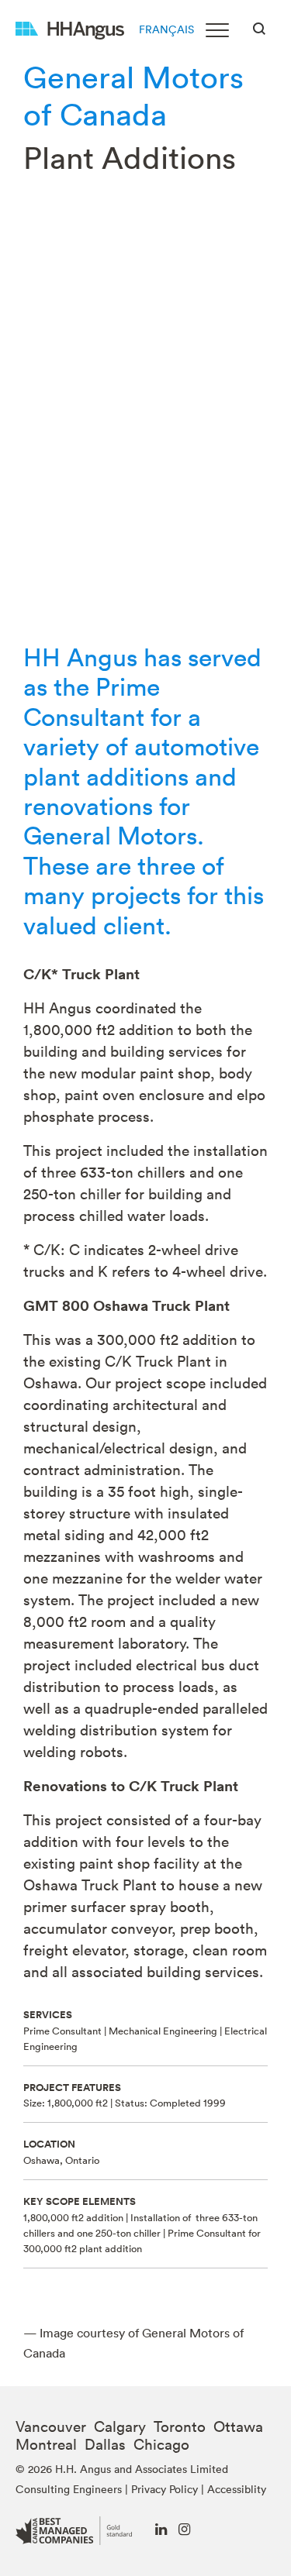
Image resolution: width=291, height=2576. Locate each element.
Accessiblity (237, 2489)
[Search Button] (259, 27)
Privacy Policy (165, 2489)
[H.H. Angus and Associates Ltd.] (70, 29)
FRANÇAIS (166, 29)
